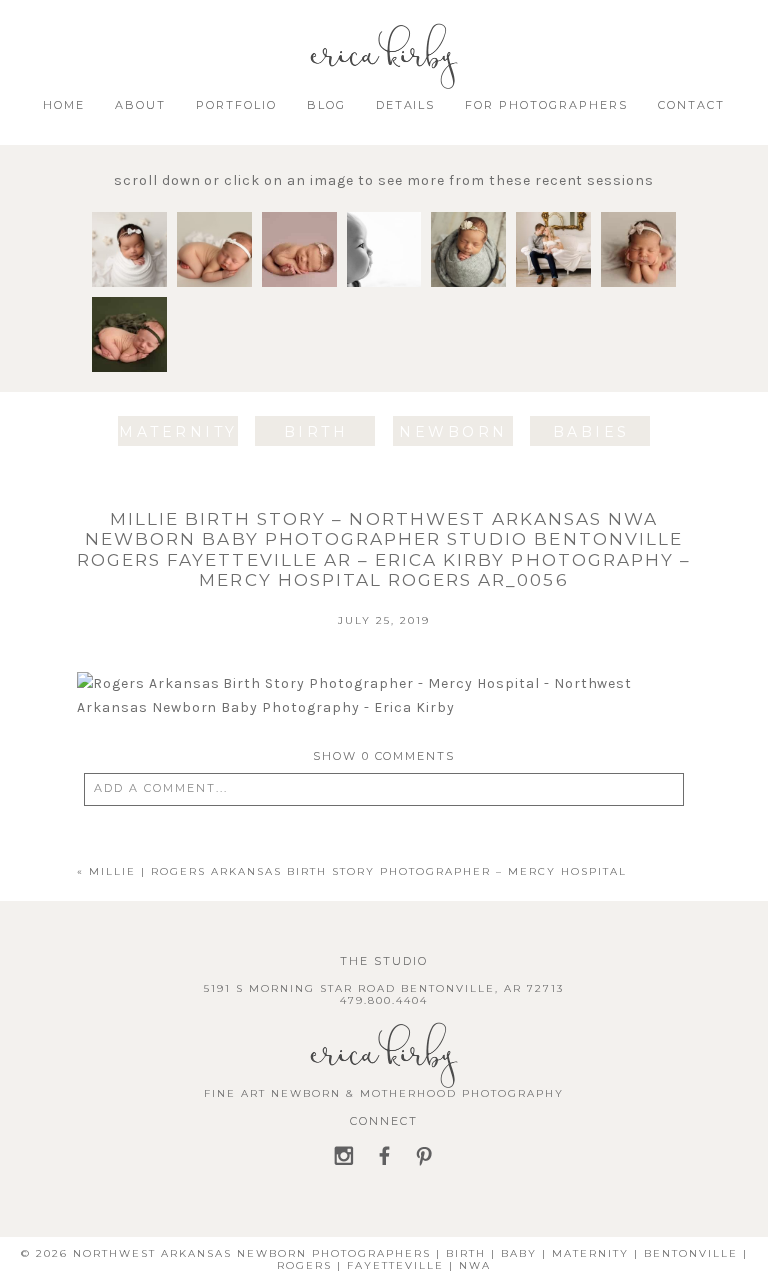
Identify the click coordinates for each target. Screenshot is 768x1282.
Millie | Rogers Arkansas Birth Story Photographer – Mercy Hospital (358, 871)
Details (406, 105)
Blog (326, 105)
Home (64, 105)
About (140, 105)
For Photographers (546, 105)
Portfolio (236, 105)
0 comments (384, 756)
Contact (691, 105)
